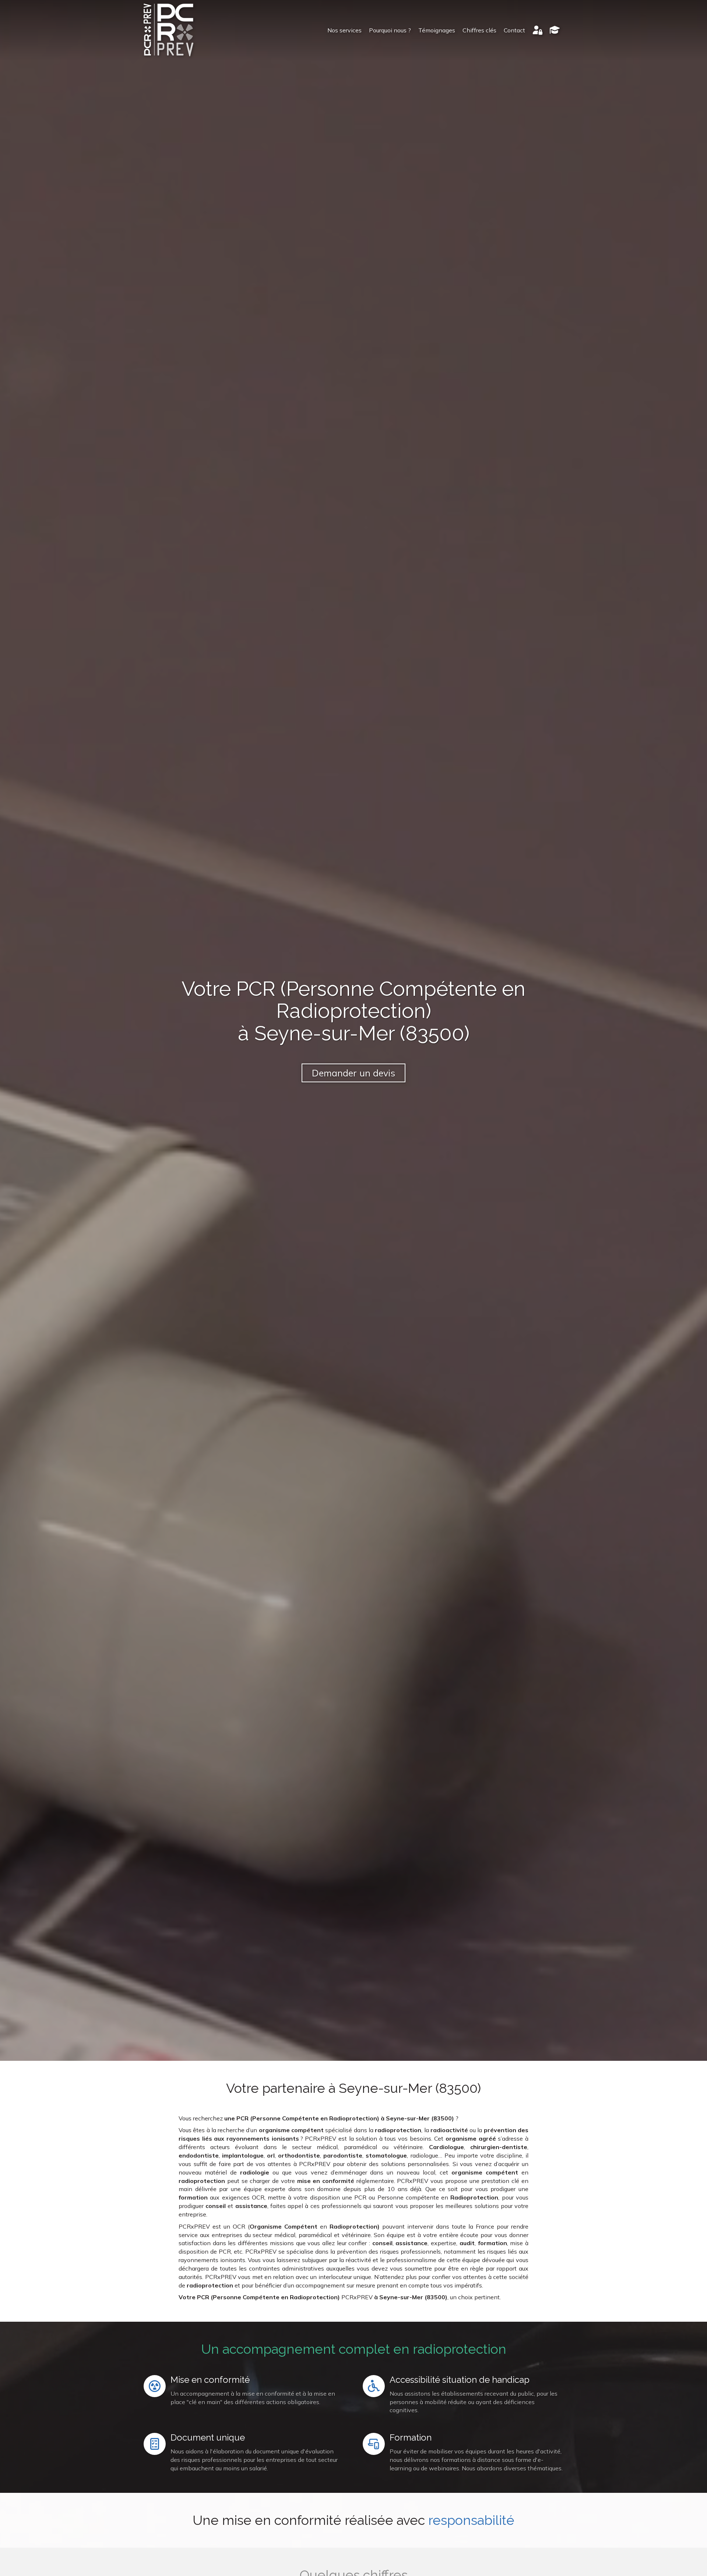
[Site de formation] (555, 30)
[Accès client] (537, 30)
